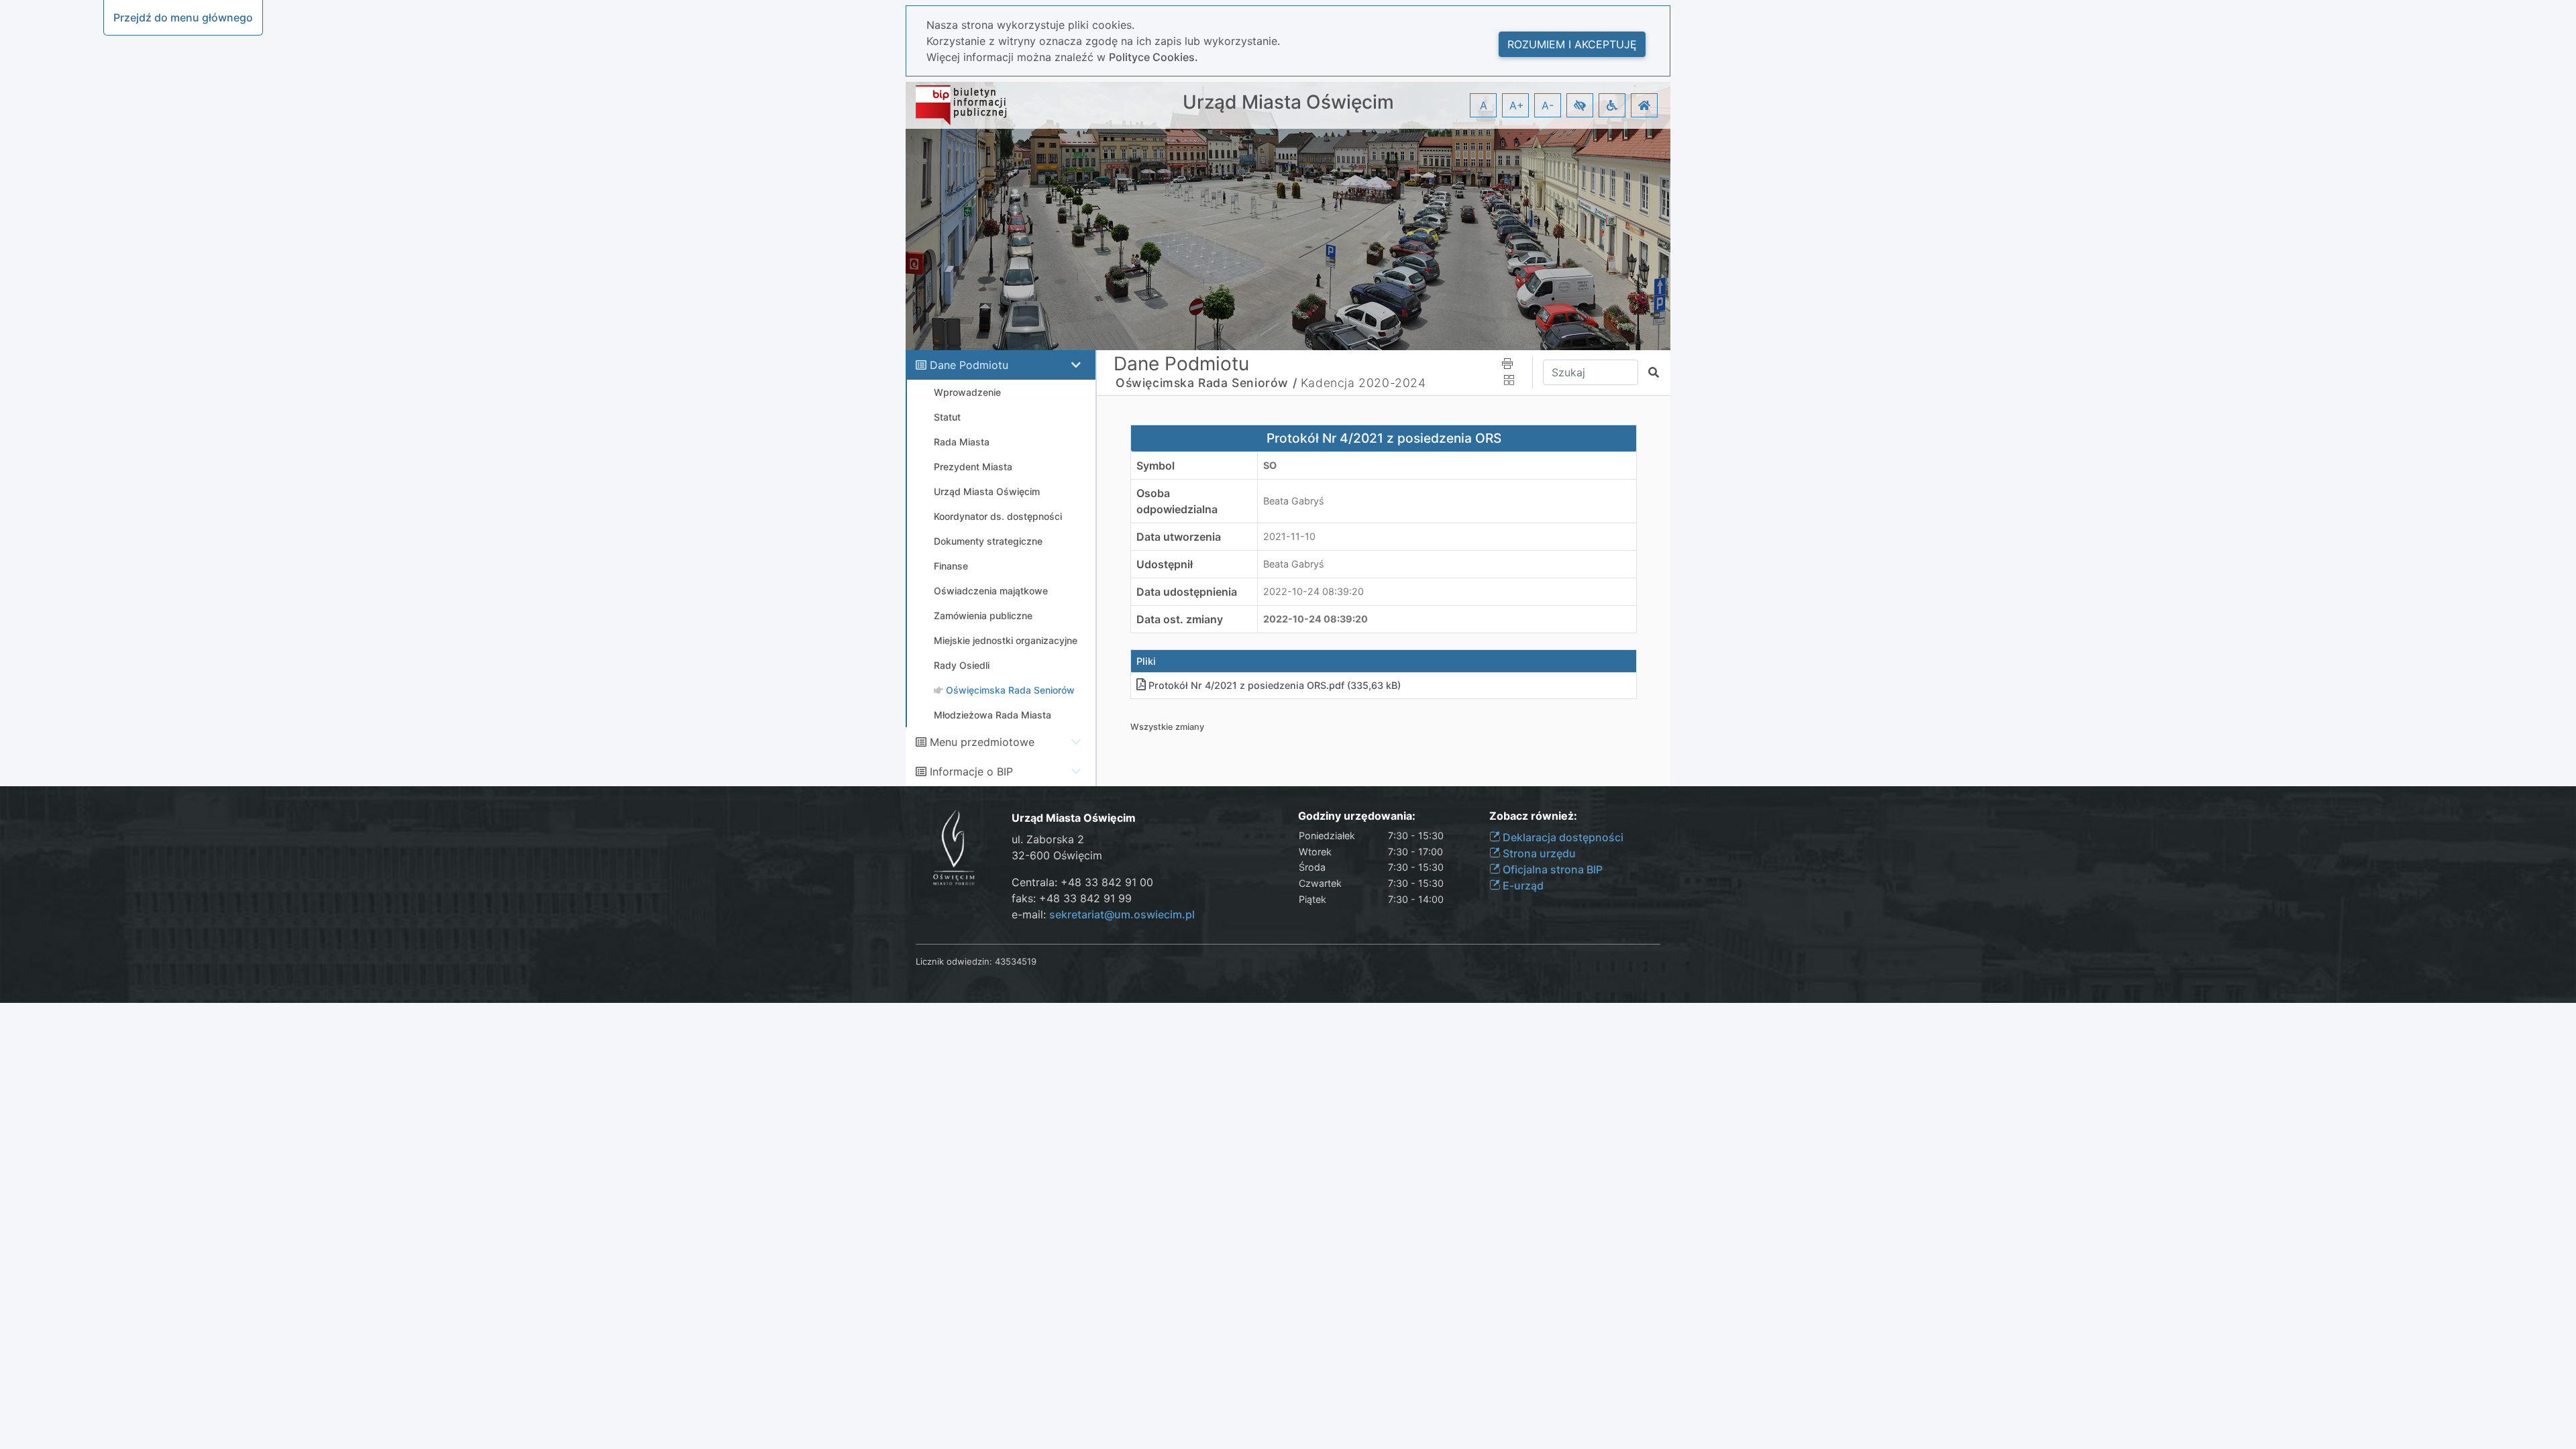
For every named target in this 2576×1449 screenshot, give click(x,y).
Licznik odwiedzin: (954, 961)
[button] (1580, 105)
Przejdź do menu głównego (183, 17)
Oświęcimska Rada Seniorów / (1206, 383)
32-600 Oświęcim (1057, 855)
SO (1270, 465)
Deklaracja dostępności (1562, 837)
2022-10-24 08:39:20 (1313, 591)
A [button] (1484, 105)
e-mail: (1103, 914)
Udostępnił (1165, 564)
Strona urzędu (1538, 853)
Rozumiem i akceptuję (1572, 44)
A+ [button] (1517, 105)
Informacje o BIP (971, 771)
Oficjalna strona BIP (1551, 869)
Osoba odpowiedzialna (1177, 501)
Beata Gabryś (1294, 501)
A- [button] (1548, 105)
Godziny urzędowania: (1357, 816)
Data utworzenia (1179, 537)
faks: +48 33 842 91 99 (1072, 898)
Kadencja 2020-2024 (1363, 383)
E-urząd (1522, 885)
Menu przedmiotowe (982, 742)
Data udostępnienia (1187, 592)
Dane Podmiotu (969, 365)
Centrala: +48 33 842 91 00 (1082, 882)
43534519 (1016, 961)
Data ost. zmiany (1180, 619)
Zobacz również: (1533, 816)
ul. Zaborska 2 (1048, 839)
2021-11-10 (1289, 536)
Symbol (1156, 466)
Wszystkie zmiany (1167, 727)
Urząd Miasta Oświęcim (1288, 102)
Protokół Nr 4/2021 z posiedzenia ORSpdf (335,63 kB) (1275, 685)
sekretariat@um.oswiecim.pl (1122, 914)
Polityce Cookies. (1153, 57)
